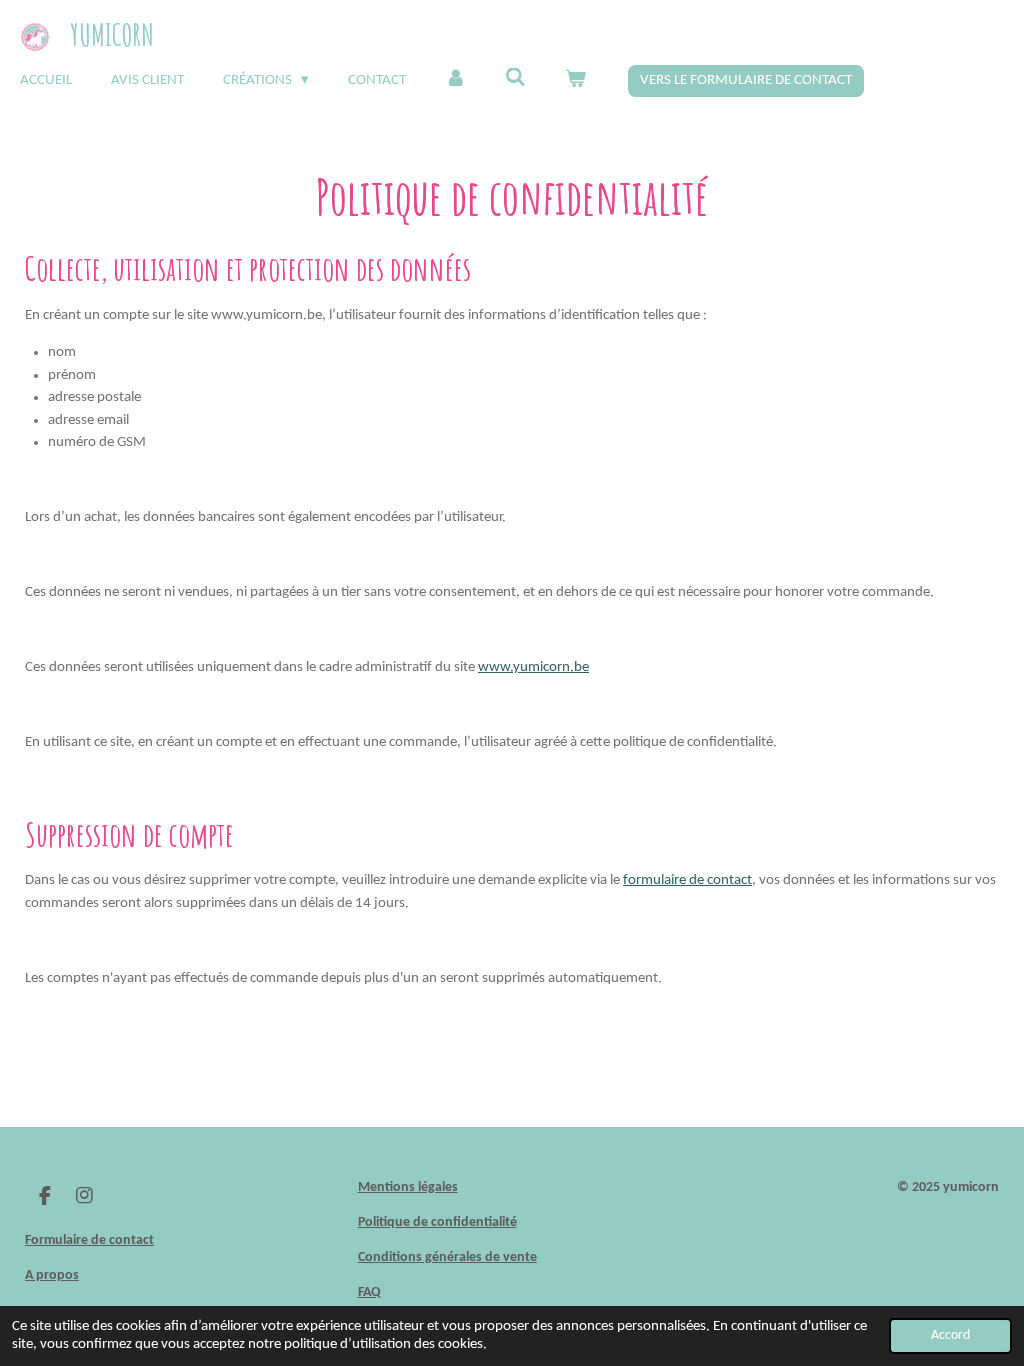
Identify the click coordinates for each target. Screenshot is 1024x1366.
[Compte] (455, 81)
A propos (52, 1275)
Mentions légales (408, 1187)
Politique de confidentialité (437, 1222)
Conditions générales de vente (447, 1257)
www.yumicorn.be (533, 667)
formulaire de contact (687, 880)
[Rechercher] (515, 79)
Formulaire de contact (89, 1240)
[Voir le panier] (575, 81)
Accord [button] (950, 1335)
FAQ (369, 1292)
